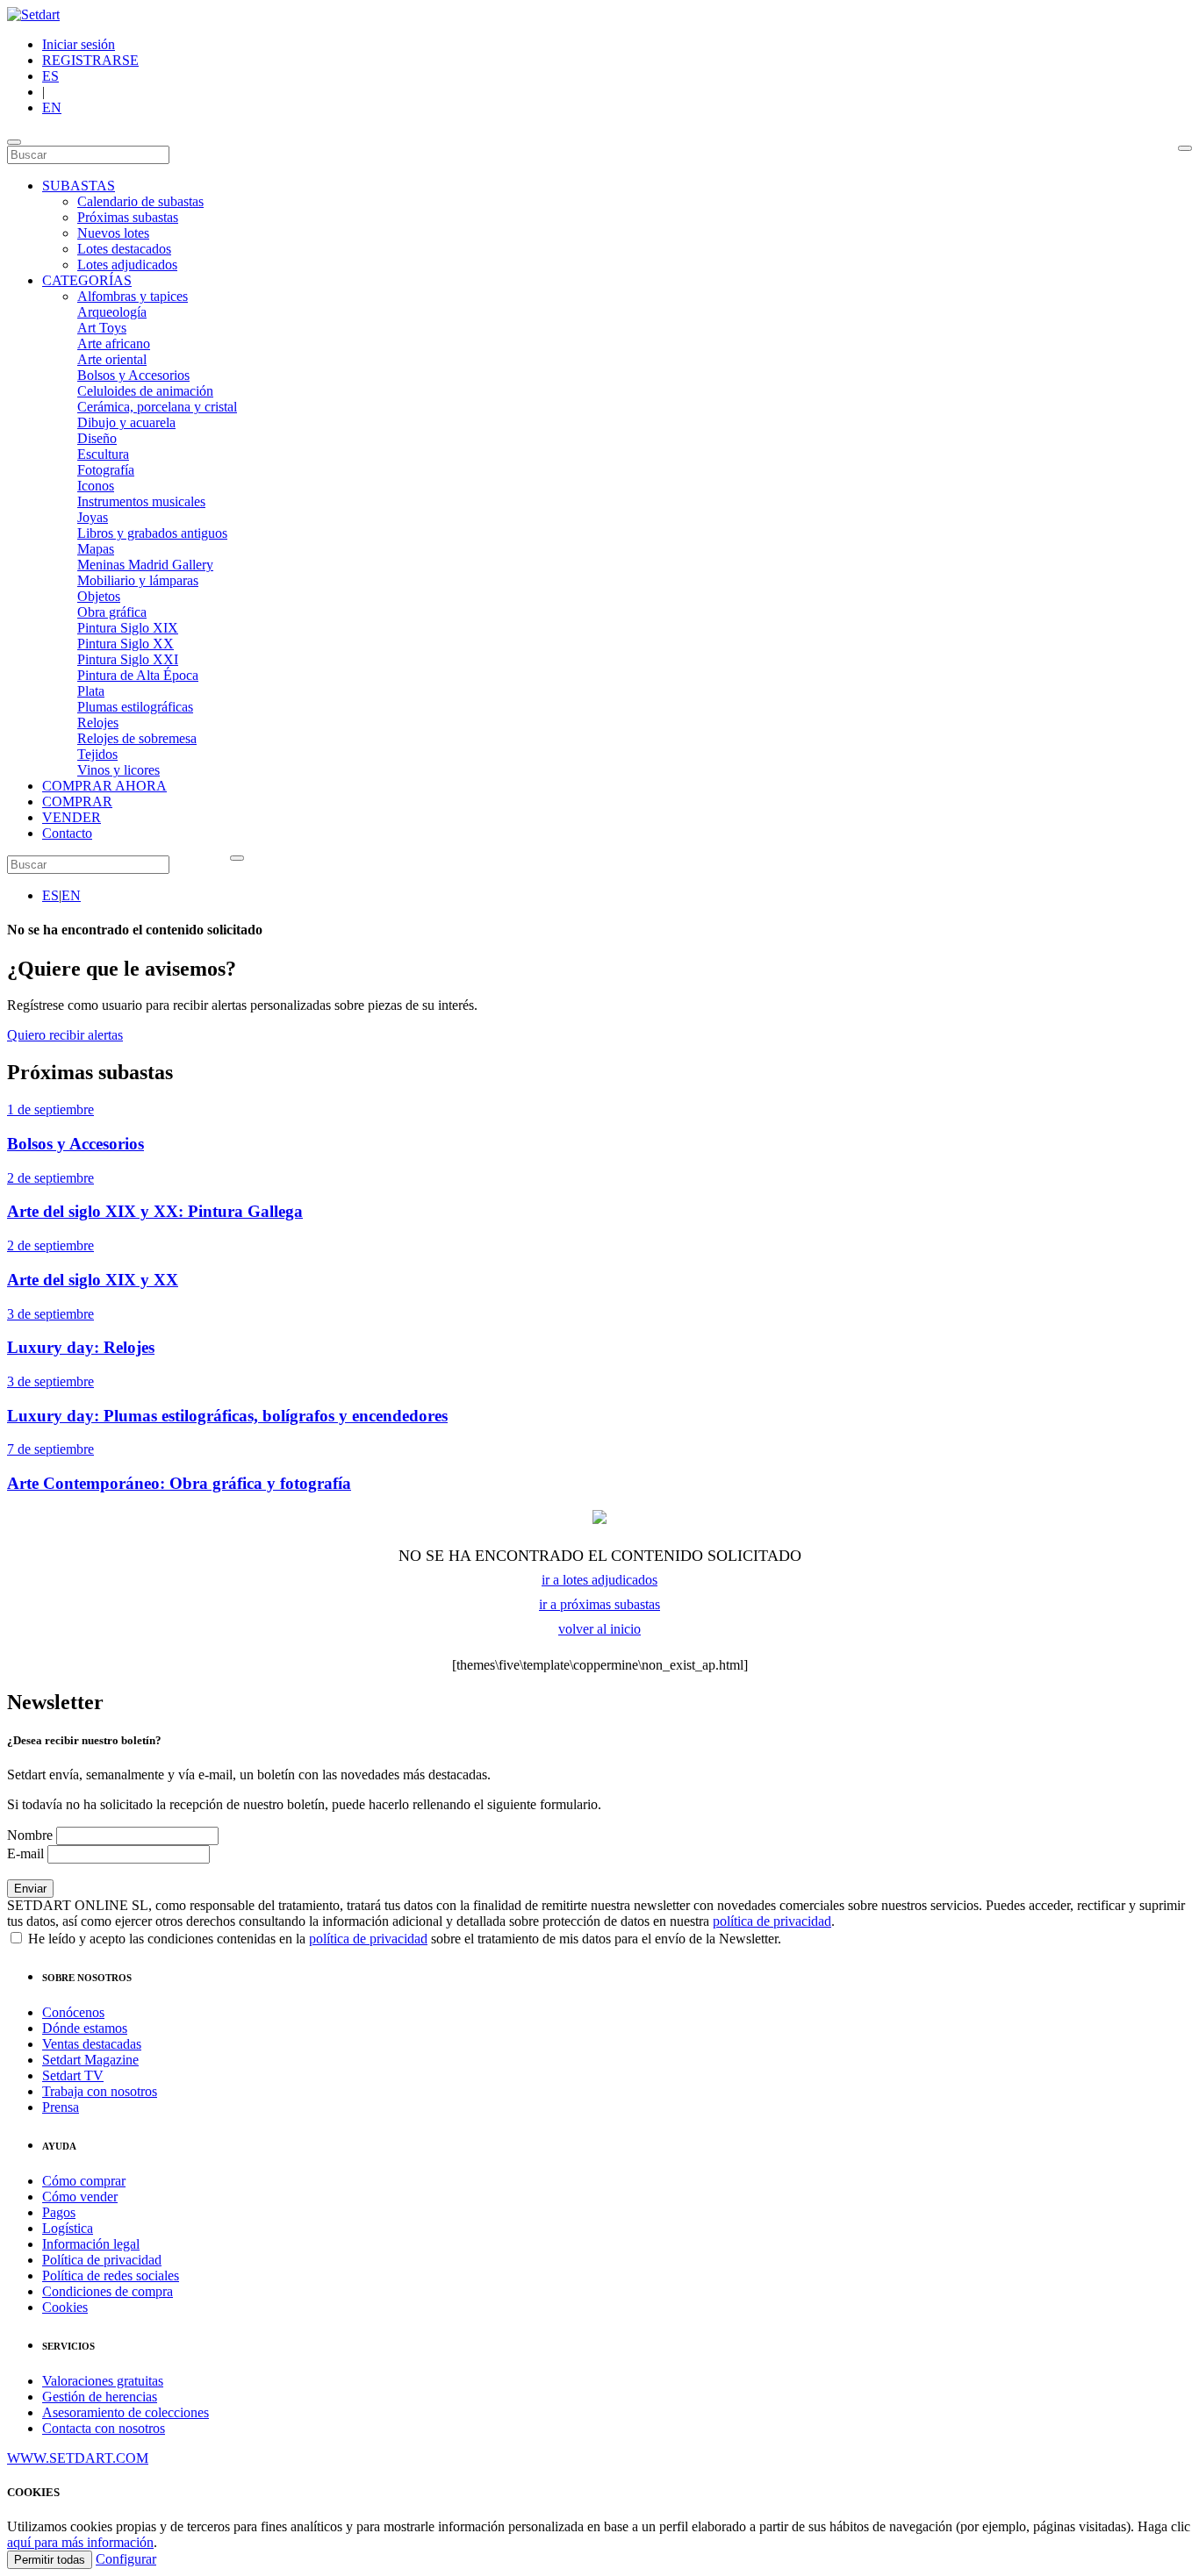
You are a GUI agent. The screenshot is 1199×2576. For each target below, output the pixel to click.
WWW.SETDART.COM (78, 2458)
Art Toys (102, 328)
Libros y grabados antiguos (152, 533)
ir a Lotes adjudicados (599, 1580)
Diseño (97, 438)
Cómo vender (80, 2197)
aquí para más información (80, 2542)
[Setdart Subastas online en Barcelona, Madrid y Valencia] (33, 14)
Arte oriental (112, 359)
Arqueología (112, 312)
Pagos (59, 2212)
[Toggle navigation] (14, 142)
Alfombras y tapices (133, 296)
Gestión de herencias (100, 2397)
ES (50, 76)
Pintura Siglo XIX (128, 628)
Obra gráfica (112, 612)
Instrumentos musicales (141, 501)
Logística (68, 2228)
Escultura (103, 454)
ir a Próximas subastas (599, 1604)
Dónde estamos (85, 2028)
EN (52, 107)
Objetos (99, 596)
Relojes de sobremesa (137, 738)
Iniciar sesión (79, 44)
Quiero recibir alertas (65, 1035)
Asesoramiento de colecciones (126, 2412)
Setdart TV (73, 2075)
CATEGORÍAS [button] (87, 280)
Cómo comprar (84, 2181)
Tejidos (97, 754)
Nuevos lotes (113, 233)
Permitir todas (50, 2560)
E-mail (25, 1853)
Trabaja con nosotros (100, 2091)
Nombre (30, 1835)
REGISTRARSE (90, 60)
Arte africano (114, 343)
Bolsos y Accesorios (133, 375)
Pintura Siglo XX (126, 644)
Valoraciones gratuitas (103, 2381)
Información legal (91, 2244)
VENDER (72, 817)
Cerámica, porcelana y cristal (157, 407)
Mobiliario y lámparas (138, 580)
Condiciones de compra (108, 2291)
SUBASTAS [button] (79, 186)
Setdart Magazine (90, 2060)
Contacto (67, 833)
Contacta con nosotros (104, 2428)
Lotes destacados (124, 249)
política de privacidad (772, 1921)
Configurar (126, 2559)
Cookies (65, 2307)
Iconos (96, 486)
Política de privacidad (102, 2260)
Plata (91, 691)
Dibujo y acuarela (126, 422)
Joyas (93, 517)
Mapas (96, 549)
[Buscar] (1185, 148)
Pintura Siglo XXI (128, 659)
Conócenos (73, 2012)
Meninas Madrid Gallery (145, 565)
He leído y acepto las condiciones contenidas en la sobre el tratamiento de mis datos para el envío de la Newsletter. (403, 1939)
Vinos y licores (118, 770)
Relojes (98, 723)
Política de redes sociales (111, 2275)
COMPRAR (77, 801)
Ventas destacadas (92, 2044)
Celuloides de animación (145, 391)
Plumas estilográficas (135, 707)
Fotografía (106, 470)
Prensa (61, 2107)
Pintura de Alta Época (138, 675)
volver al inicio (599, 1629)
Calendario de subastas (140, 201)
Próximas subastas (128, 217)
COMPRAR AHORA (104, 786)
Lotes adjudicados (127, 265)
